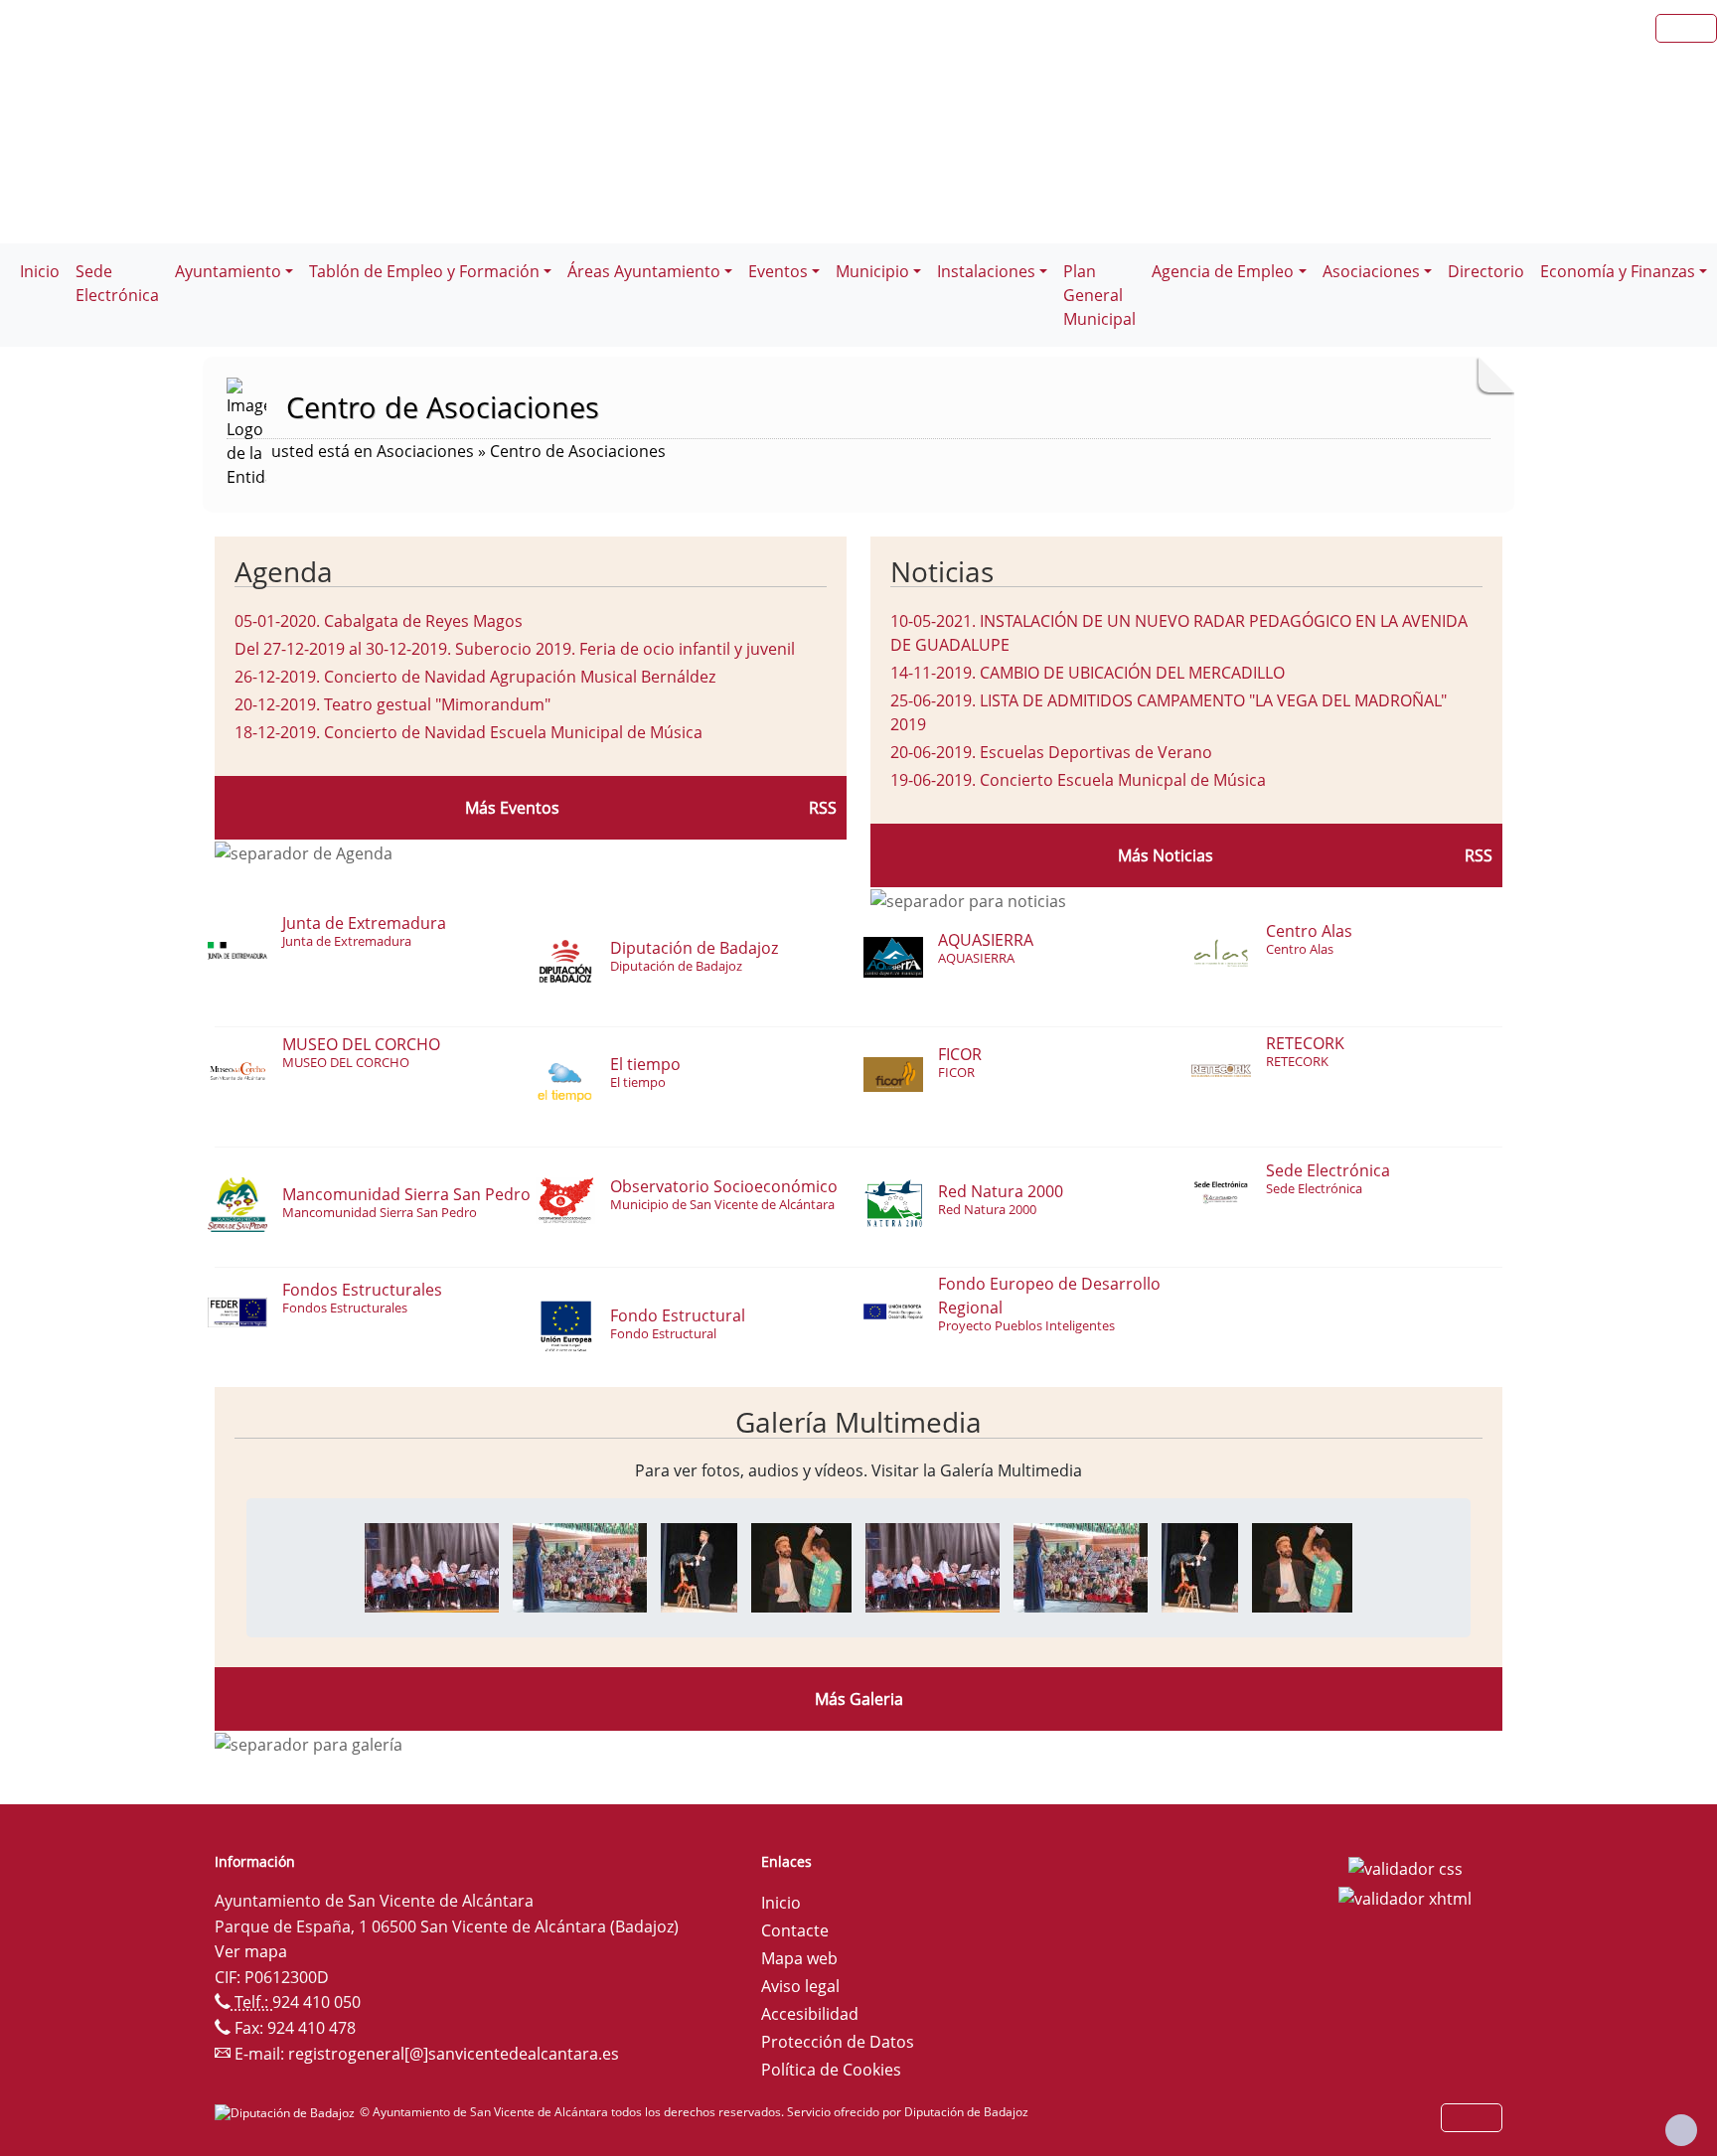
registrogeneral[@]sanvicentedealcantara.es (454, 2054)
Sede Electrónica (117, 283)
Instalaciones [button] (986, 271)
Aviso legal (800, 1986)
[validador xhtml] (1405, 1897)
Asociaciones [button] (1371, 271)
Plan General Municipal (1099, 295)
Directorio (1486, 271)
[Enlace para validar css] (1405, 1868)
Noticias (942, 571)
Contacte (795, 1930)
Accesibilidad (810, 2014)
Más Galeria (859, 1699)
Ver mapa (251, 1951)
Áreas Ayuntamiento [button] (644, 271)
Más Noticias (1166, 855)
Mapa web (799, 1958)
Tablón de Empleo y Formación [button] (424, 271)
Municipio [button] (872, 271)
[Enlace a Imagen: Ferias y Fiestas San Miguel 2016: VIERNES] (432, 1566)
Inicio (40, 271)
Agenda (284, 571)
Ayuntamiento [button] (228, 271)
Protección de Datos (838, 2042)
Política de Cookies (831, 2070)
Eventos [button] (778, 271)
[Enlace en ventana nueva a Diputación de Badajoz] (287, 2112)
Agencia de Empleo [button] (1223, 271)
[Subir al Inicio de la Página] (1681, 2130)
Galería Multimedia (858, 1422)
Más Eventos (512, 808)
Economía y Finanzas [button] (1618, 271)
